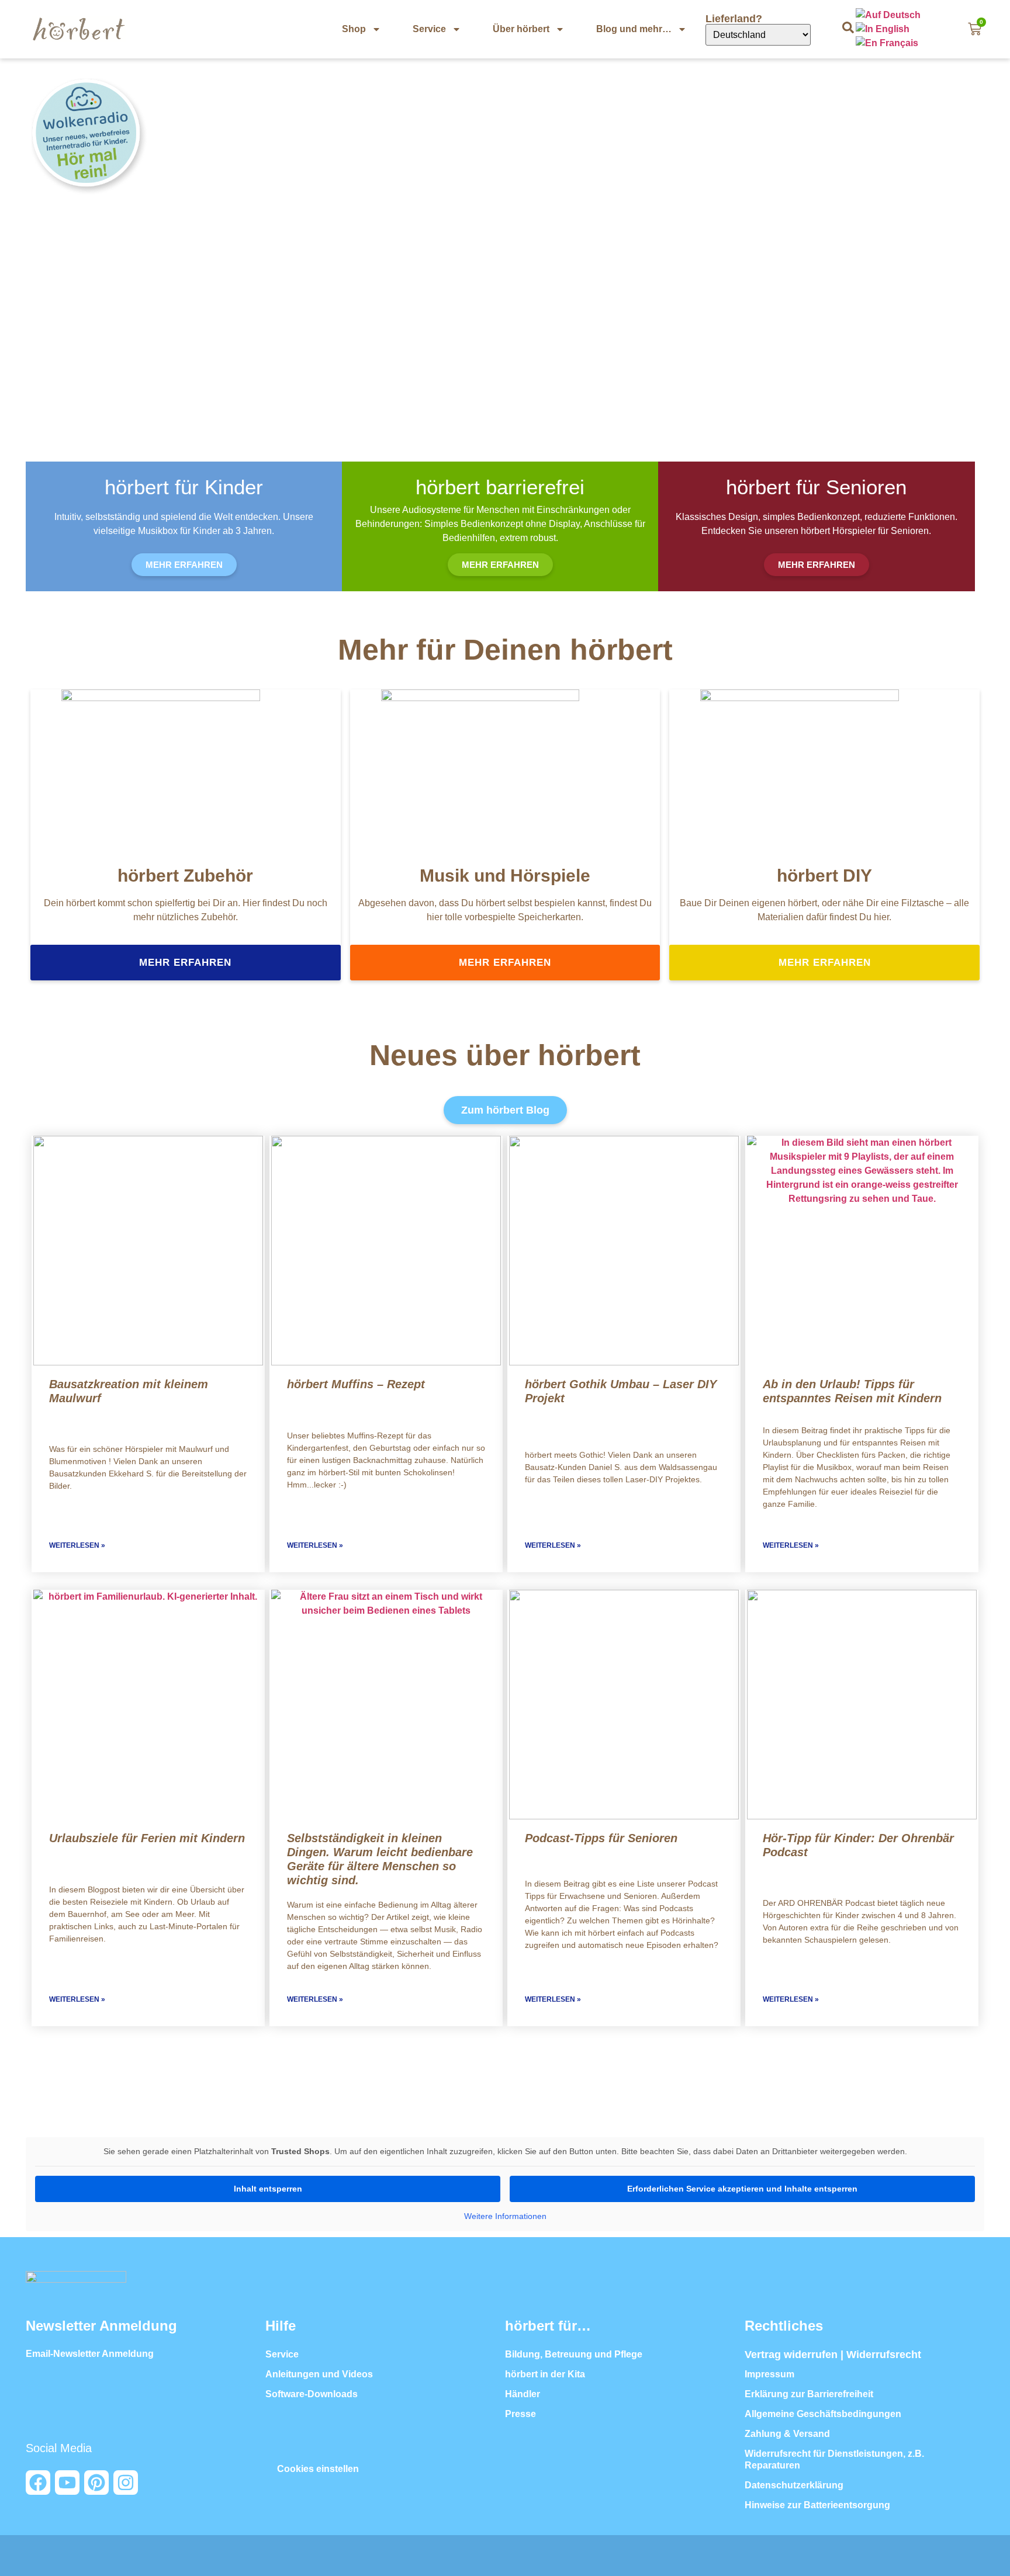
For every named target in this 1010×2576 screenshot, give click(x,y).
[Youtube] (67, 2483)
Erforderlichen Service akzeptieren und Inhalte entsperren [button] (742, 2189)
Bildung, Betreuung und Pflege (574, 2354)
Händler (523, 2394)
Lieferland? (735, 19)
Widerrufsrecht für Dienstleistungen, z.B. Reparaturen (834, 2459)
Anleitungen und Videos (319, 2374)
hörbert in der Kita (545, 2374)
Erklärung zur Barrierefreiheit (809, 2394)
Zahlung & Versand (787, 2434)
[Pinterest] (96, 2483)
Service (429, 29)
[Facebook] (38, 2483)
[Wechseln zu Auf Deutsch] (889, 15)
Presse (520, 2414)
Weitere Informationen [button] (505, 2216)
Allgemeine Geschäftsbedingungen (823, 2414)
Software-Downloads (312, 2394)
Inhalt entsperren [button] (268, 2189)
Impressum (769, 2374)
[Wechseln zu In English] (884, 29)
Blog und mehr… (634, 29)
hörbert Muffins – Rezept (356, 1384)
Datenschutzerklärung (794, 2485)
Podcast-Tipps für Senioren (601, 1838)
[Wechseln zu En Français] (888, 43)
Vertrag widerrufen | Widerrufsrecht (833, 2355)
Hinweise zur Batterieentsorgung (817, 2505)
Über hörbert (521, 29)
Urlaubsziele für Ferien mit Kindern (147, 1838)
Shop (354, 29)
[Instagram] (126, 2483)
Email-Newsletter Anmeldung (90, 2354)
